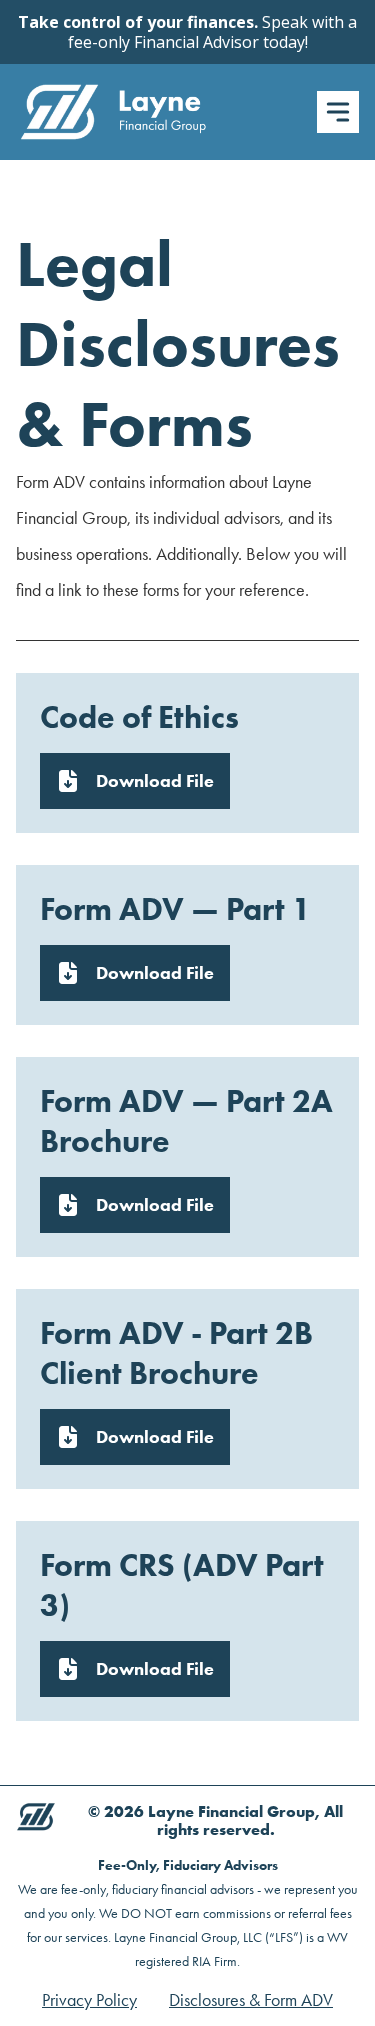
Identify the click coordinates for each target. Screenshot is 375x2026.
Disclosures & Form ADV (251, 2000)
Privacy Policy (89, 2000)
